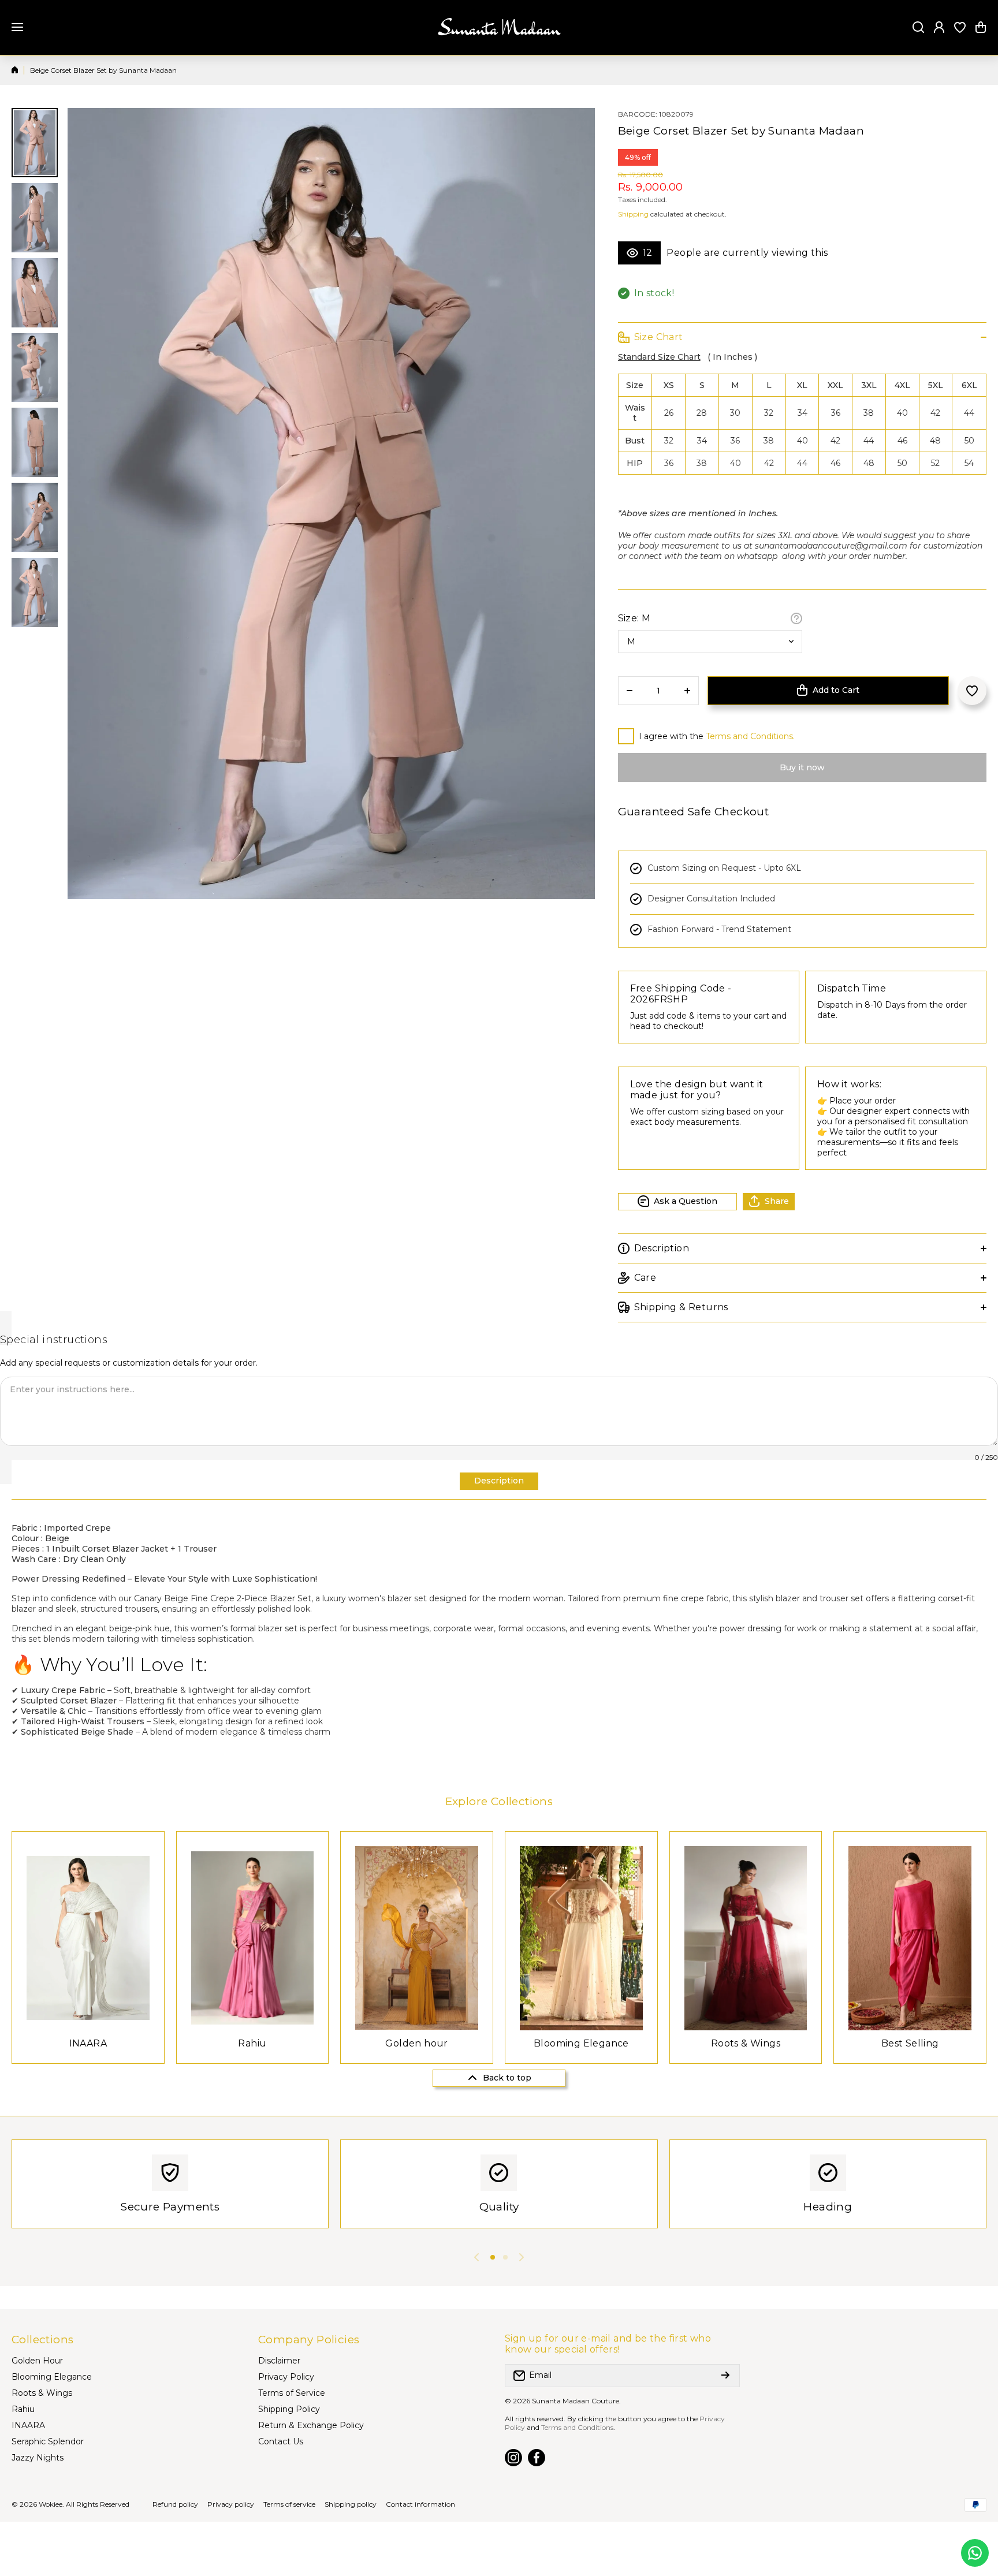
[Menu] (17, 27)
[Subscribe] (725, 2376)
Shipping (633, 214)
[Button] (796, 618)
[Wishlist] (960, 27)
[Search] (918, 27)
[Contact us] (975, 2553)
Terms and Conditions (577, 2427)
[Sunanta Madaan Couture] (499, 27)
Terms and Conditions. (750, 736)
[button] (981, 27)
